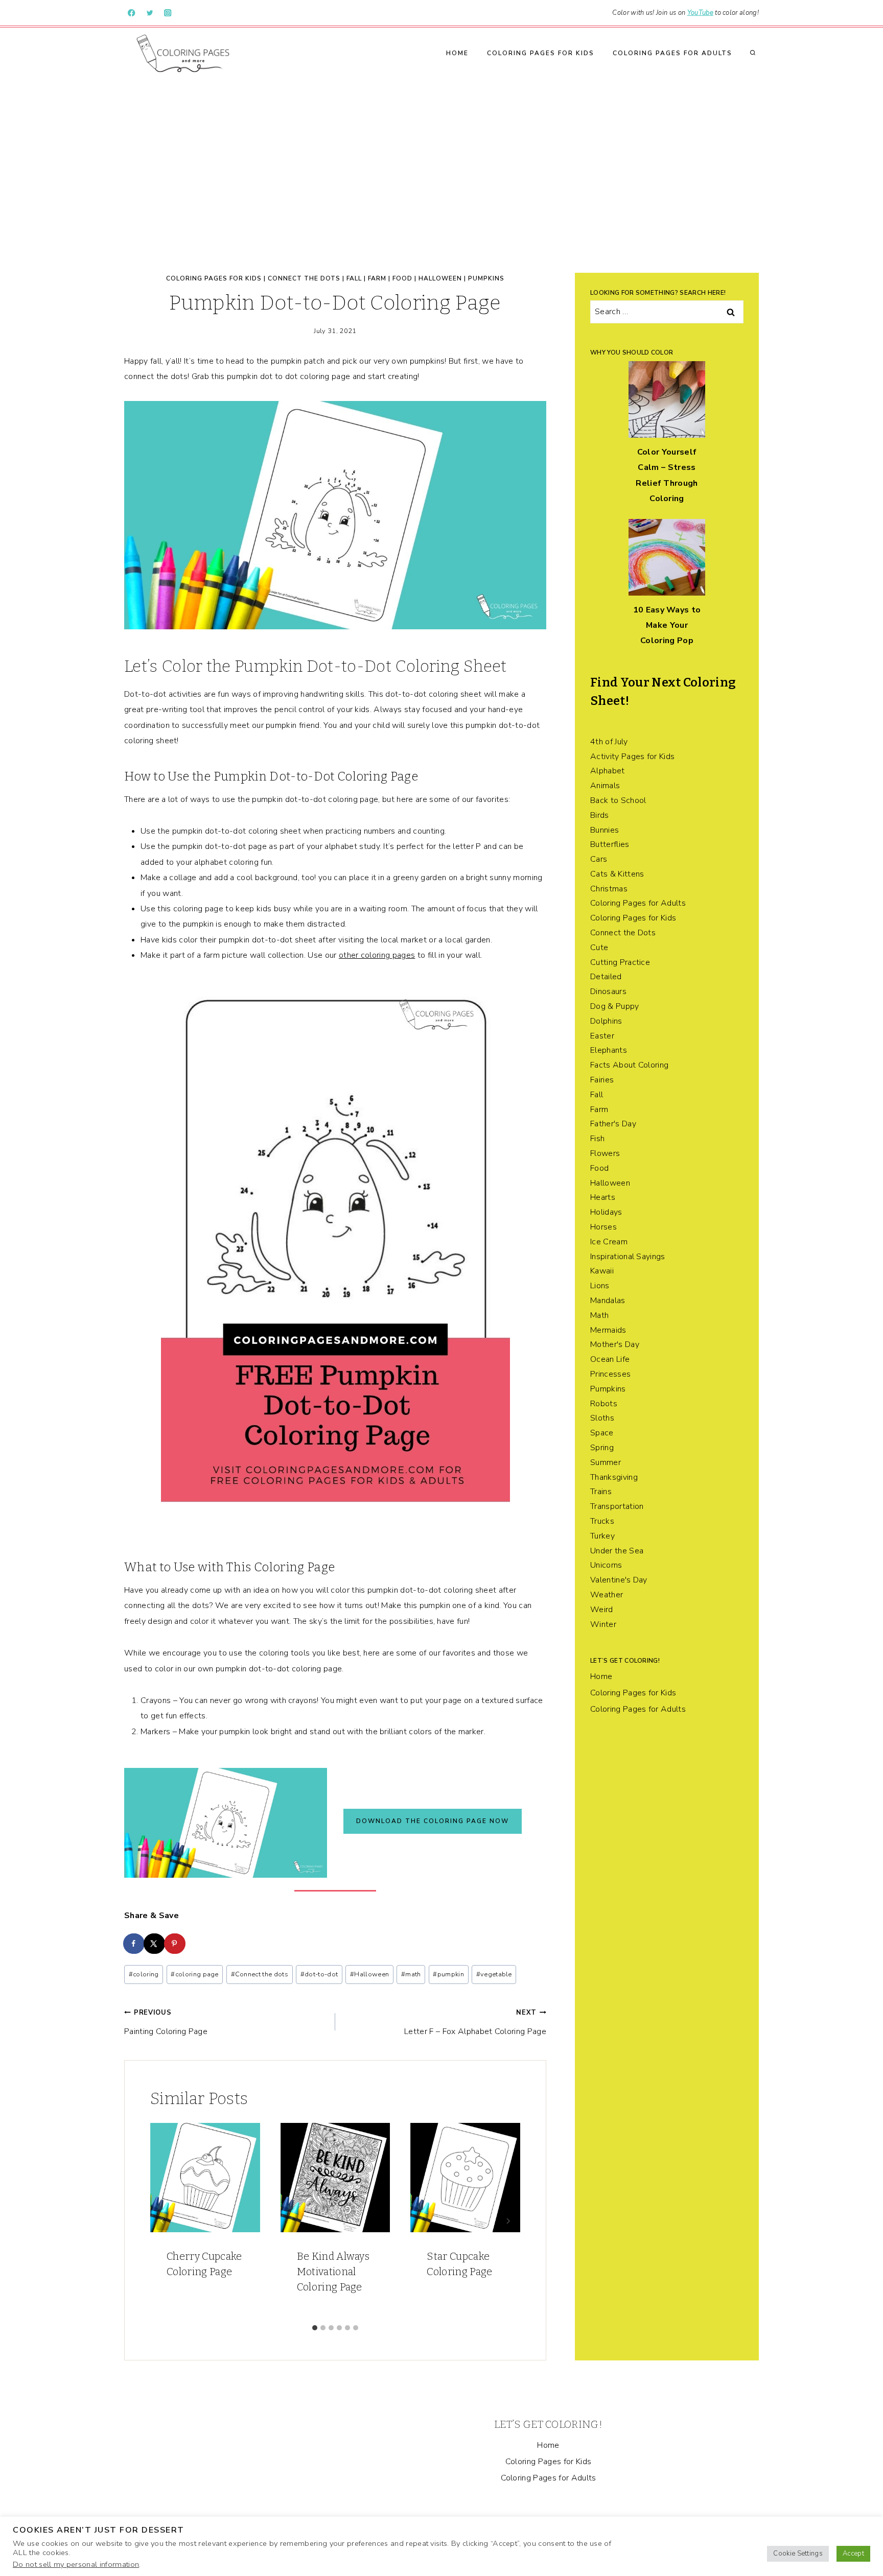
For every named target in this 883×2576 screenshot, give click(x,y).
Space (602, 1433)
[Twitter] (150, 13)
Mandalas (608, 1301)
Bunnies (605, 830)
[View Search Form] (753, 53)
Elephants (609, 1050)
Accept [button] (853, 2554)
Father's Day (613, 1124)
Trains (601, 1492)
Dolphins (606, 1021)
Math (599, 1315)
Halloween (440, 278)
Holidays (606, 1212)
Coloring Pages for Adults (672, 53)
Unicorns (606, 1565)
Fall (354, 278)
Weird (602, 1610)
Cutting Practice (620, 962)
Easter (602, 1036)
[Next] (508, 2221)
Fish (597, 1139)
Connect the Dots (304, 278)
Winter (603, 1624)
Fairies (602, 1080)
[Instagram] (168, 13)
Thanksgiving (614, 1477)
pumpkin (448, 1974)
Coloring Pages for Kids (541, 53)
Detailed (606, 977)
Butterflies (610, 844)
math (411, 1974)
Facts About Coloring (629, 1065)
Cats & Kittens (617, 874)
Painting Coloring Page (166, 2023)
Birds (600, 815)
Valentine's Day (619, 1580)
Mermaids (608, 1330)
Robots (604, 1404)
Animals (605, 786)
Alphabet (608, 771)
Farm (377, 278)
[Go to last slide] (162, 2221)
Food (402, 278)
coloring (144, 1974)
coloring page (195, 1974)
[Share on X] (155, 1944)
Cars (599, 859)
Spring (602, 1448)
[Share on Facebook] (134, 1944)
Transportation (617, 1506)
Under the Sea (617, 1551)
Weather (607, 1595)
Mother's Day (615, 1344)
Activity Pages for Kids (632, 757)
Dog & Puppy (615, 1006)
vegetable (494, 1974)
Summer (606, 1462)
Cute (599, 948)
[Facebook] (132, 13)
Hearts (603, 1197)
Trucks (602, 1521)
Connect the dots (260, 1974)
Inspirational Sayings (628, 1257)
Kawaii (602, 1271)
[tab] (315, 2328)
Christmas (609, 889)
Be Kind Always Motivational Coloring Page (333, 2272)
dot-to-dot (319, 1974)
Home (457, 53)
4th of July (609, 742)
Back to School (618, 800)
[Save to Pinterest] (175, 1944)
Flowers (605, 1153)
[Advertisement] (441, 155)
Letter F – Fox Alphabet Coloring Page (475, 2023)
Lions (600, 1286)
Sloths (602, 1418)
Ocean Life (610, 1359)
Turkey (602, 1536)
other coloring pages (377, 955)
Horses (603, 1227)
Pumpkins (486, 278)
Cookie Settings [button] (798, 2554)
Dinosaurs (608, 991)
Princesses (610, 1374)
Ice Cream (609, 1242)
